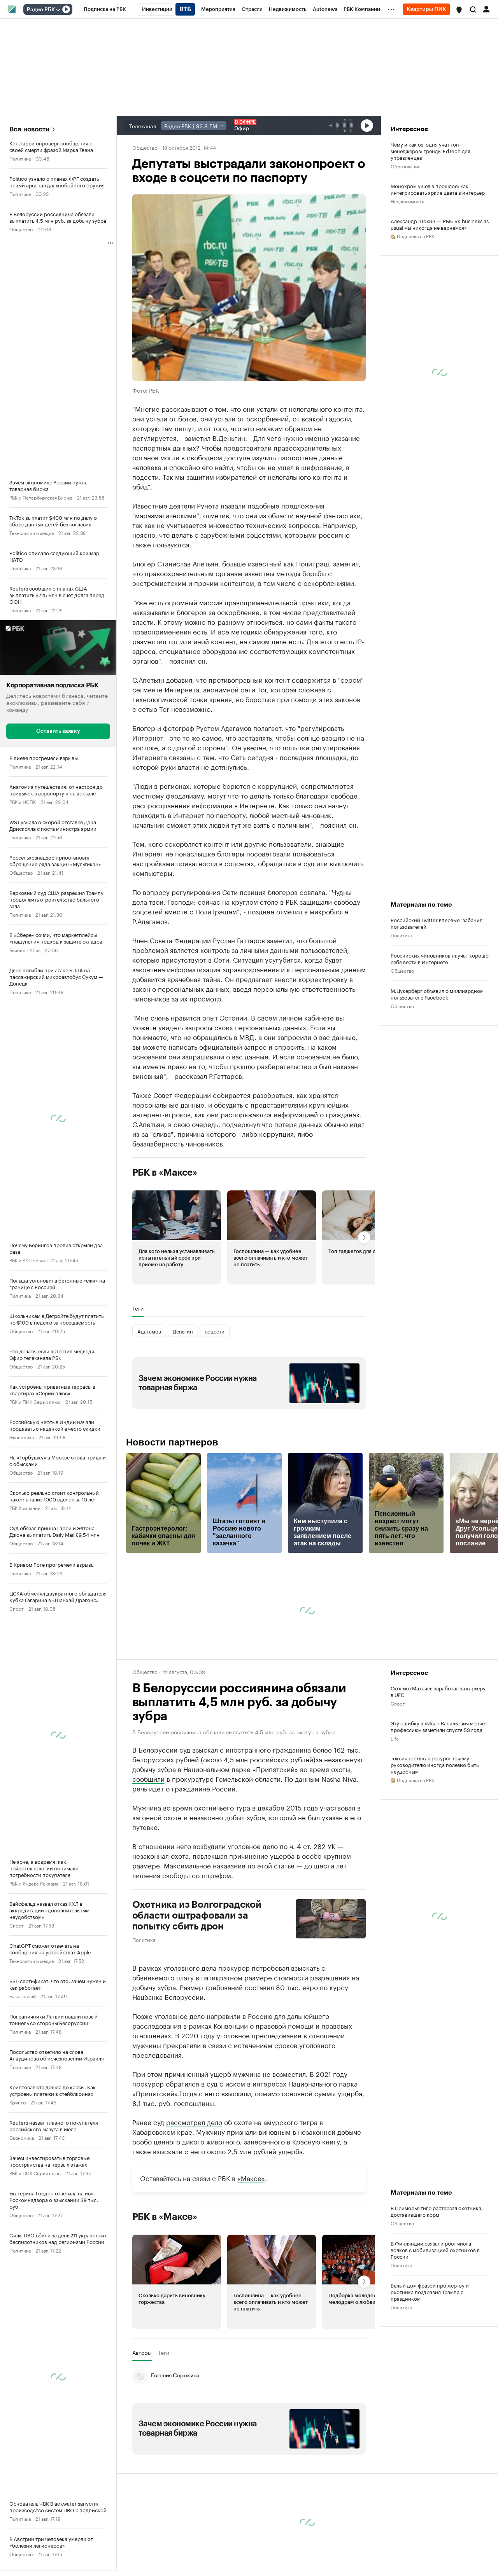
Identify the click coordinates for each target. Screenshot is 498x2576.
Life (395, 1738)
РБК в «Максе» (165, 1173)
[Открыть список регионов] (459, 10)
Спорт (17, 1608)
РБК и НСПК (23, 801)
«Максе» (251, 2178)
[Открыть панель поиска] (473, 9)
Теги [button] (138, 1308)
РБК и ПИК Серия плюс (35, 1401)
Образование (406, 166)
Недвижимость (407, 201)
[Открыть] (58, 10)
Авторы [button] (142, 2352)
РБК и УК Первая (27, 1260)
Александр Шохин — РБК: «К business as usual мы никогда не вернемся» (440, 224)
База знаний (23, 1996)
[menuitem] (105, 9)
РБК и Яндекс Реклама (34, 1883)
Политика (20, 158)
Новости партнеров (172, 1442)
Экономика (22, 1437)
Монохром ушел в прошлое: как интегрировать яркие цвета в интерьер (438, 189)
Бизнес (17, 950)
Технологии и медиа (32, 532)
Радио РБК (41, 10)
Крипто (18, 2102)
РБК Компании (25, 1507)
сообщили (148, 1778)
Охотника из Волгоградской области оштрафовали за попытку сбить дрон (197, 1915)
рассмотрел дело (194, 2122)
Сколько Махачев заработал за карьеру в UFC (438, 1691)
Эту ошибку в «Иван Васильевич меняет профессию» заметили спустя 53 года (439, 1726)
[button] (459, 10)
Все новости (29, 129)
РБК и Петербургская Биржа (41, 497)
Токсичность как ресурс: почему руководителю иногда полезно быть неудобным (435, 1764)
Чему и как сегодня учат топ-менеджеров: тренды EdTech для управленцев (430, 151)
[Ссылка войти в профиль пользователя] (486, 9)
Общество (21, 229)
